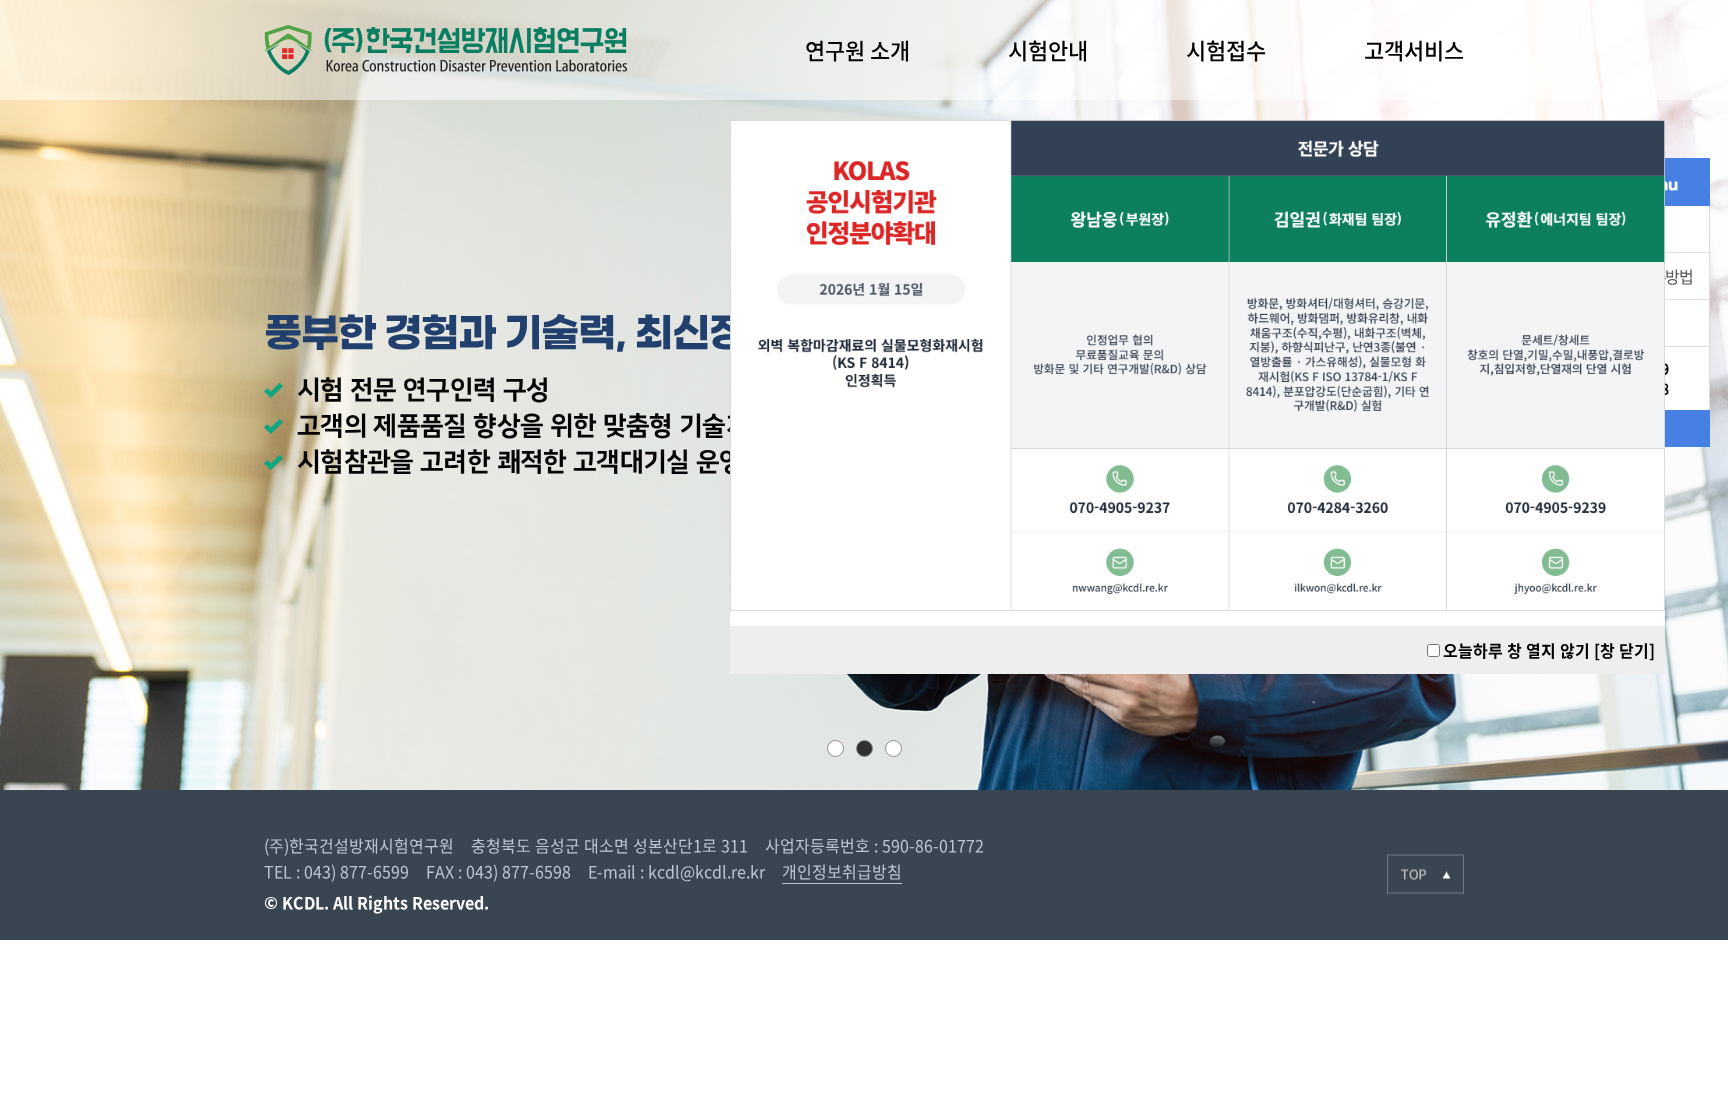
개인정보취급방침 (842, 871)
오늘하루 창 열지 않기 (1516, 650)
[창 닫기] (1624, 650)
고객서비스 (1414, 49)
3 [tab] (893, 748)
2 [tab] (864, 748)
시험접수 (1226, 49)
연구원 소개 (857, 49)
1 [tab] (835, 748)
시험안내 (1048, 49)
